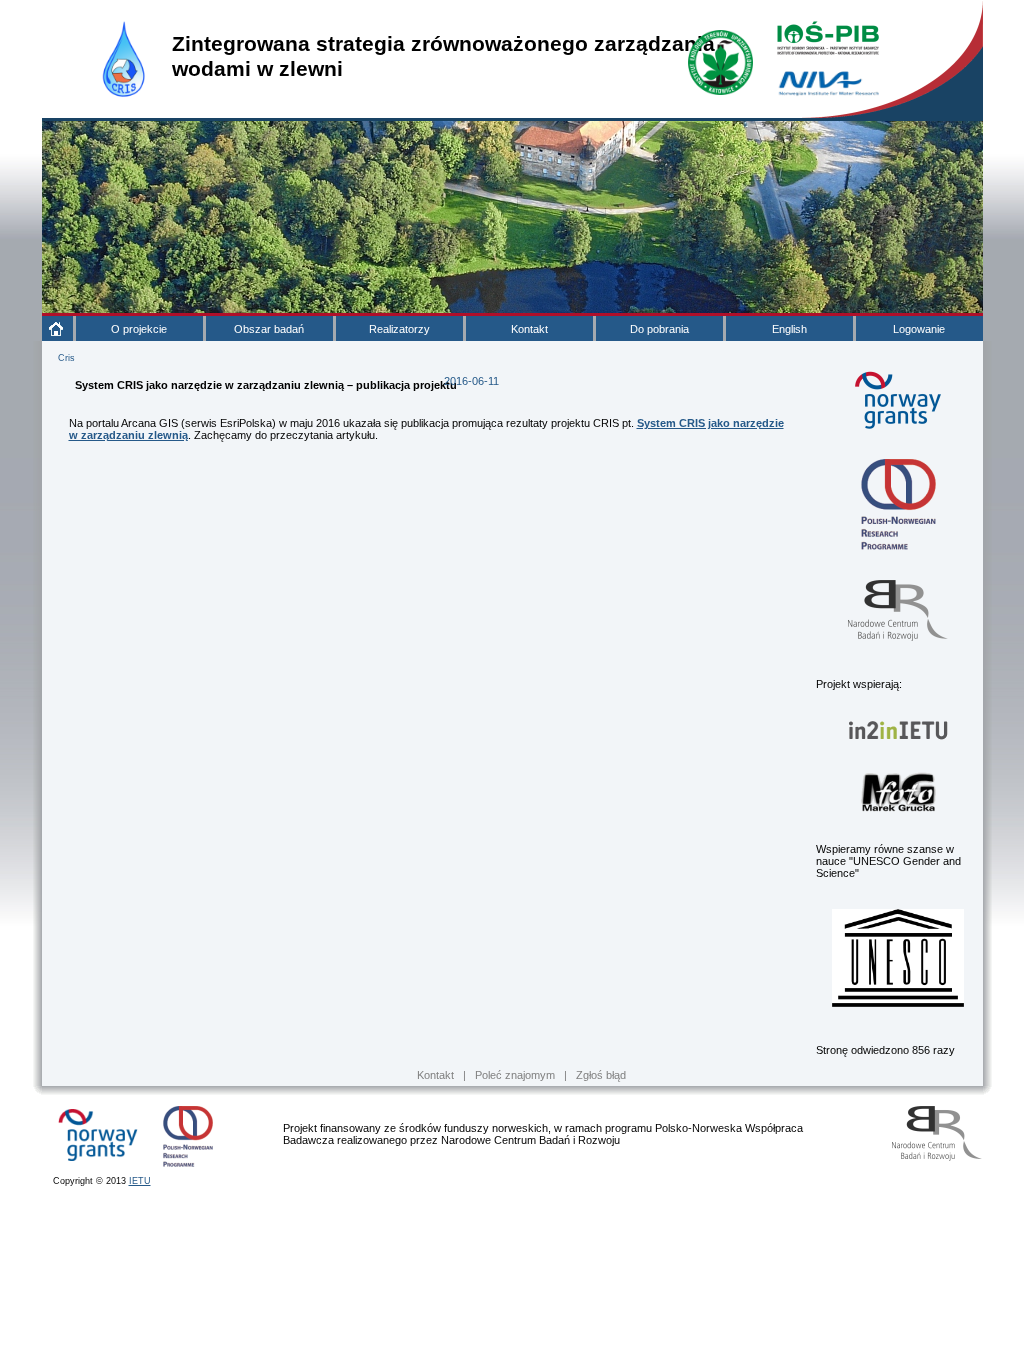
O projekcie (139, 329)
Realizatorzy (399, 329)
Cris (66, 358)
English (789, 329)
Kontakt (529, 329)
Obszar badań (269, 329)
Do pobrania (659, 329)
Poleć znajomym (515, 1075)
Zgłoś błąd (601, 1075)
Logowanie (919, 329)
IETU (140, 1181)
